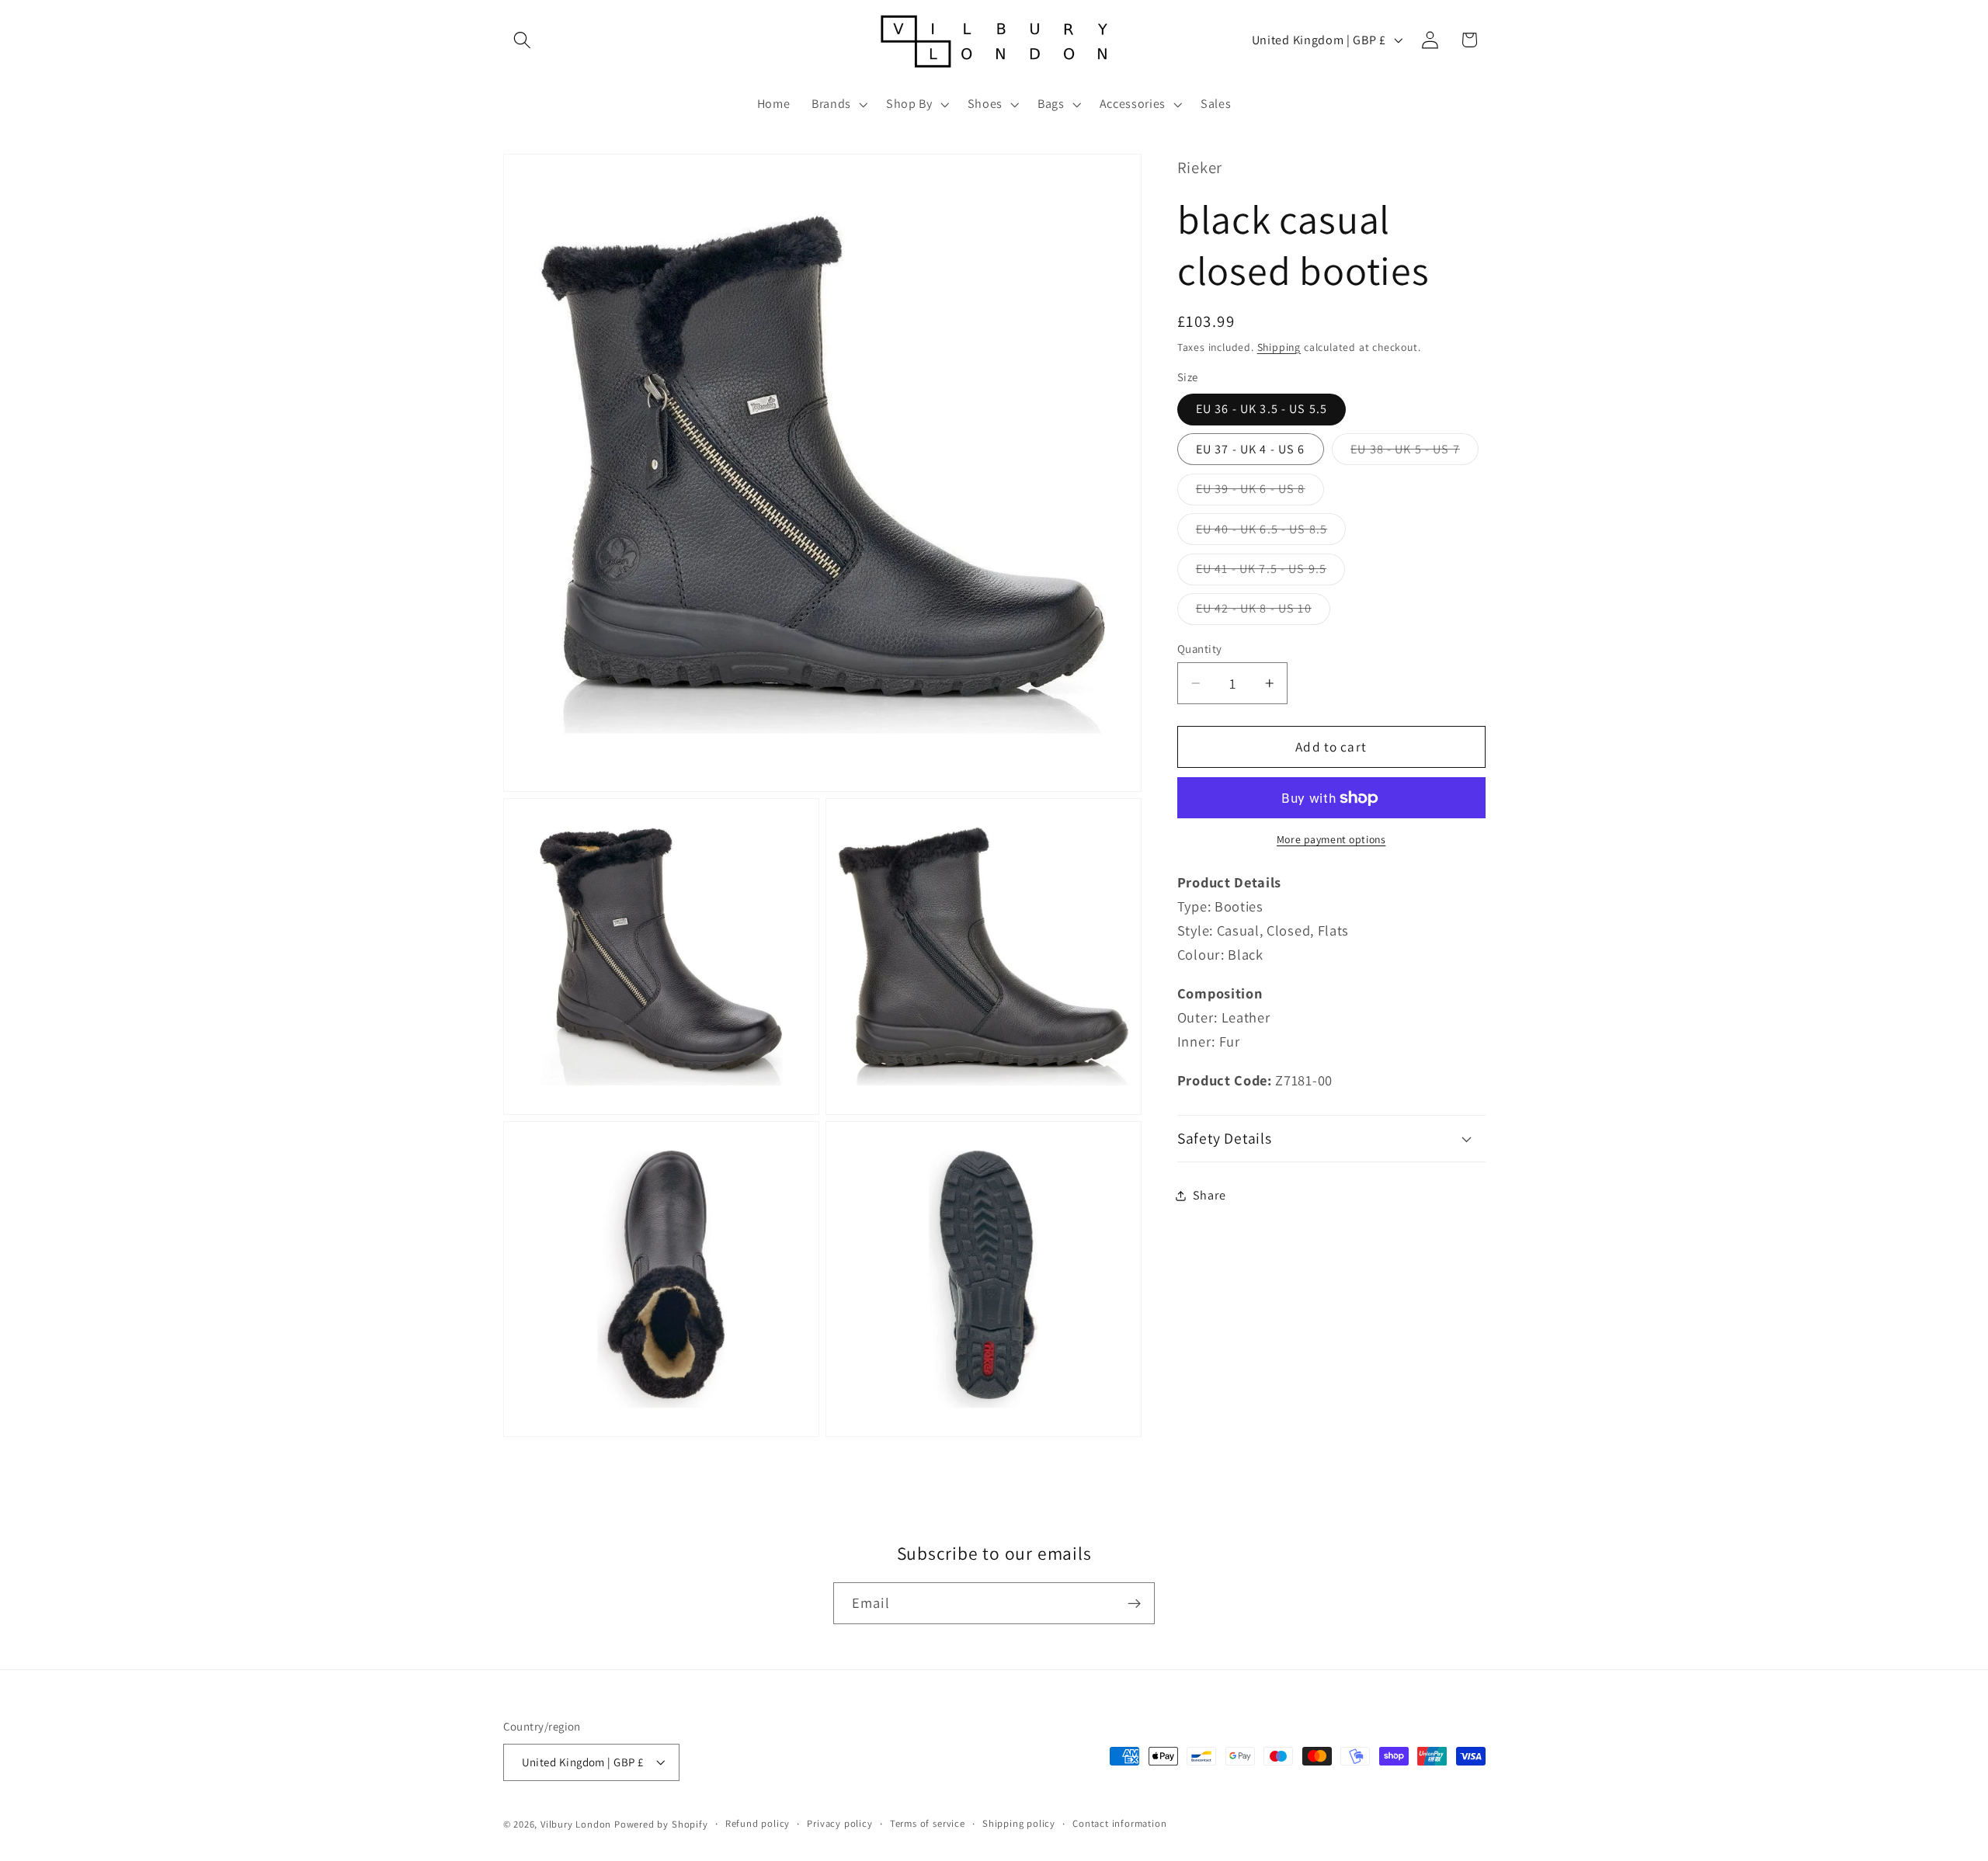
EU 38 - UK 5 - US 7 (1415, 453)
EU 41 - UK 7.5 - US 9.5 (1270, 573)
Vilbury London (576, 1824)
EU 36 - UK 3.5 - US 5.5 (1262, 410)
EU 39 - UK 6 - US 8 (1260, 493)
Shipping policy (1019, 1823)
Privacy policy (839, 1823)
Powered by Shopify (661, 1824)
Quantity (1200, 649)
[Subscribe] (1134, 1603)
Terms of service (928, 1823)
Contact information (1119, 1823)
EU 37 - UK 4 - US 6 (1251, 449)
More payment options (1331, 839)
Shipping (1279, 347)
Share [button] (1209, 1195)
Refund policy (758, 1823)
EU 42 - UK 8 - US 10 (1263, 613)
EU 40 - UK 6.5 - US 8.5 (1271, 533)
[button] (523, 40)
